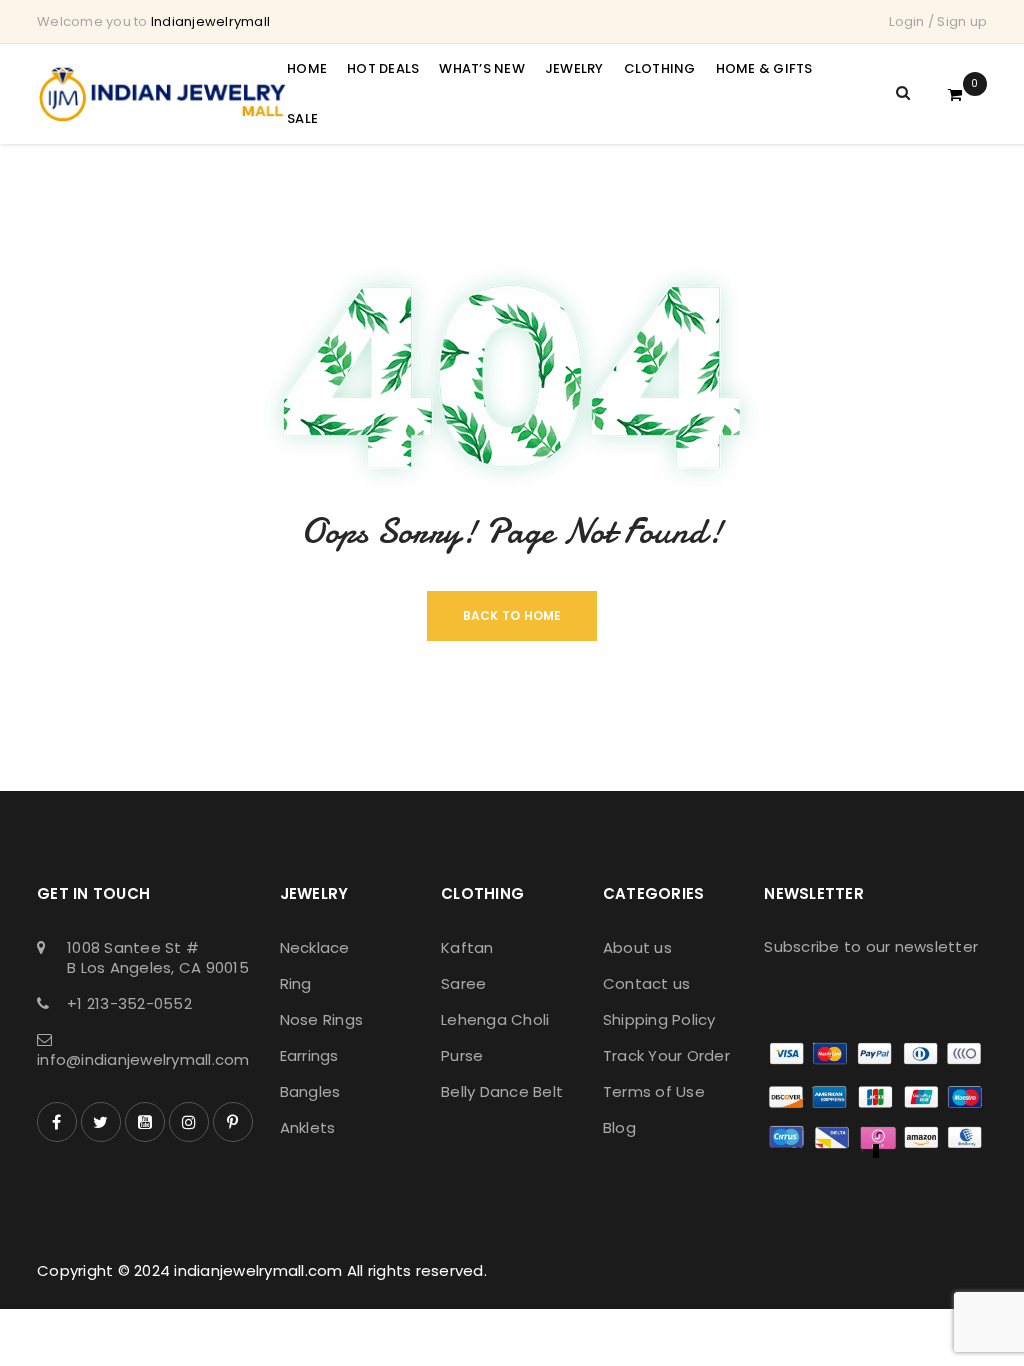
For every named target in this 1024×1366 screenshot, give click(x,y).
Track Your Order (666, 1055)
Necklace (315, 947)
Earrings (309, 1055)
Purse (462, 1055)
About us (637, 947)
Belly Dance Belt (502, 1091)
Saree (463, 983)
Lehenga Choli (495, 1019)
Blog (619, 1127)
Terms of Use (654, 1091)
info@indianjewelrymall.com (143, 1059)
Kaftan (467, 947)
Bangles (310, 1091)
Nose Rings (322, 1019)
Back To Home (512, 615)
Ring (296, 983)
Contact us (647, 983)
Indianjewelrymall (210, 21)
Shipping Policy (659, 1019)
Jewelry (314, 893)
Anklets (308, 1127)
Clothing (482, 893)
